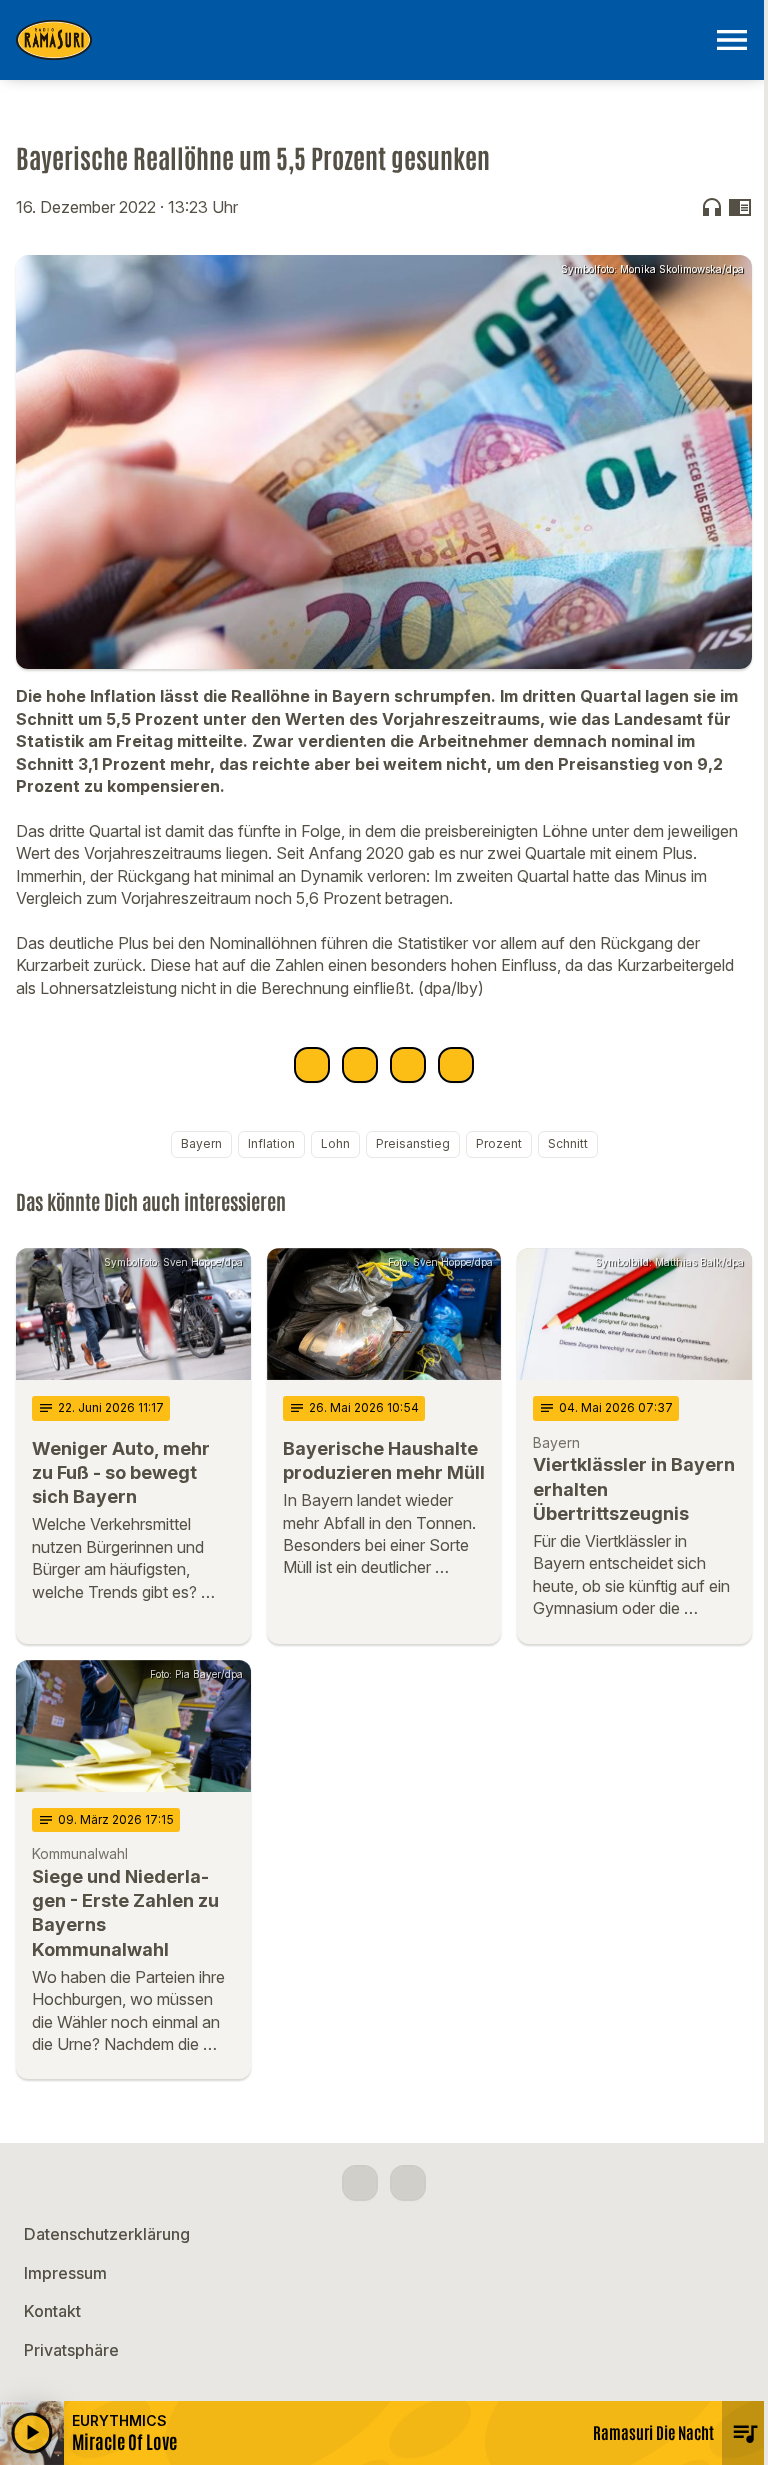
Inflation (271, 1143)
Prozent (499, 1143)
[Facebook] (360, 2183)
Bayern (201, 1143)
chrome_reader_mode (740, 207)
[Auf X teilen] (360, 1065)
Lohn (335, 1143)
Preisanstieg (413, 1143)
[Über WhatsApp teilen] (408, 1065)
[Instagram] (408, 2183)
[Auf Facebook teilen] (312, 1065)
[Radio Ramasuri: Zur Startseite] (360, 40)
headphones (712, 207)
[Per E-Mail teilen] (456, 1065)
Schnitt (568, 1143)
